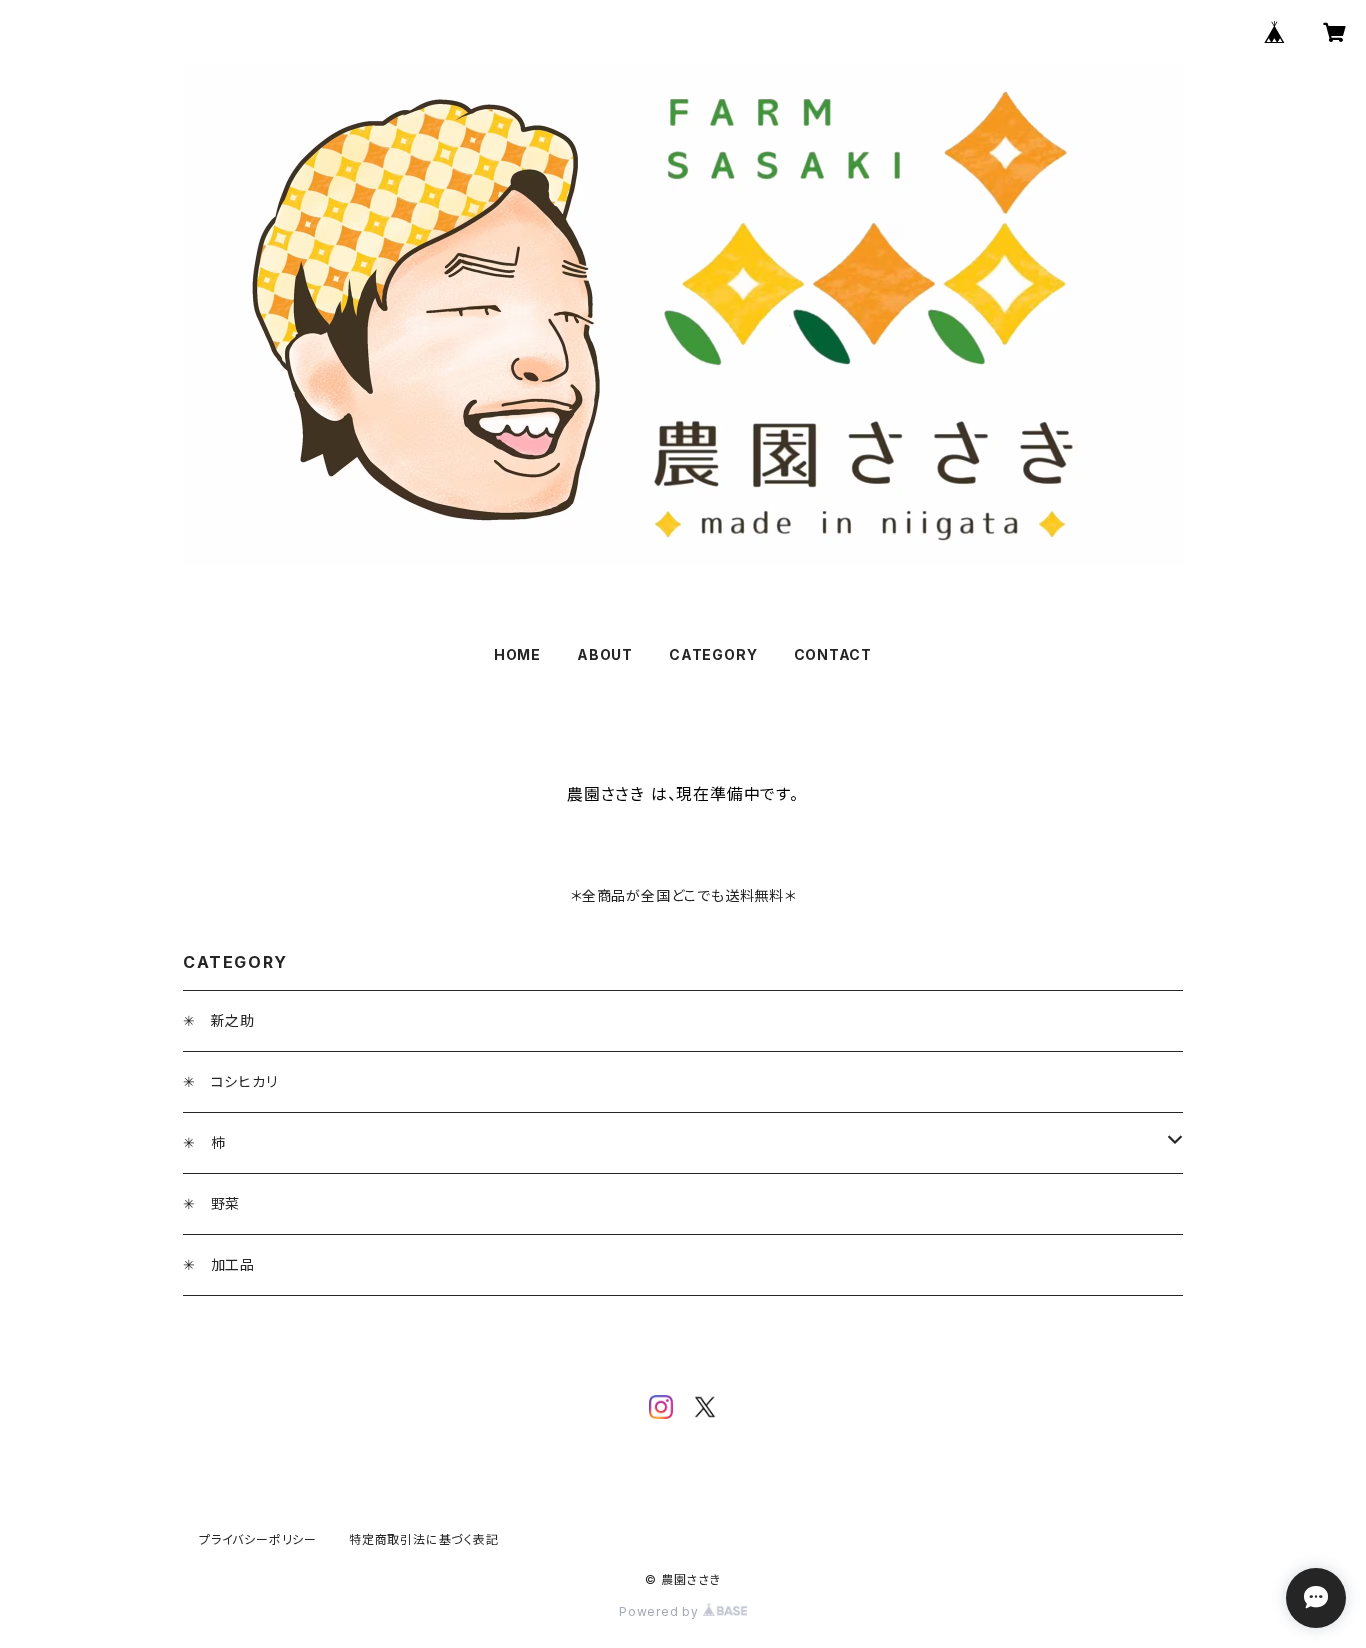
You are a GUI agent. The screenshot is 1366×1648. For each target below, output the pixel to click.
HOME (517, 654)
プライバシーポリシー (258, 1539)
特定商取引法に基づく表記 (424, 1539)
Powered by (661, 1611)
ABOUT (605, 654)
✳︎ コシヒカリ (230, 1081)
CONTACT (833, 654)
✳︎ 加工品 (219, 1264)
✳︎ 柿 (204, 1142)
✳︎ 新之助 (219, 1020)
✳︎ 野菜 (211, 1203)
